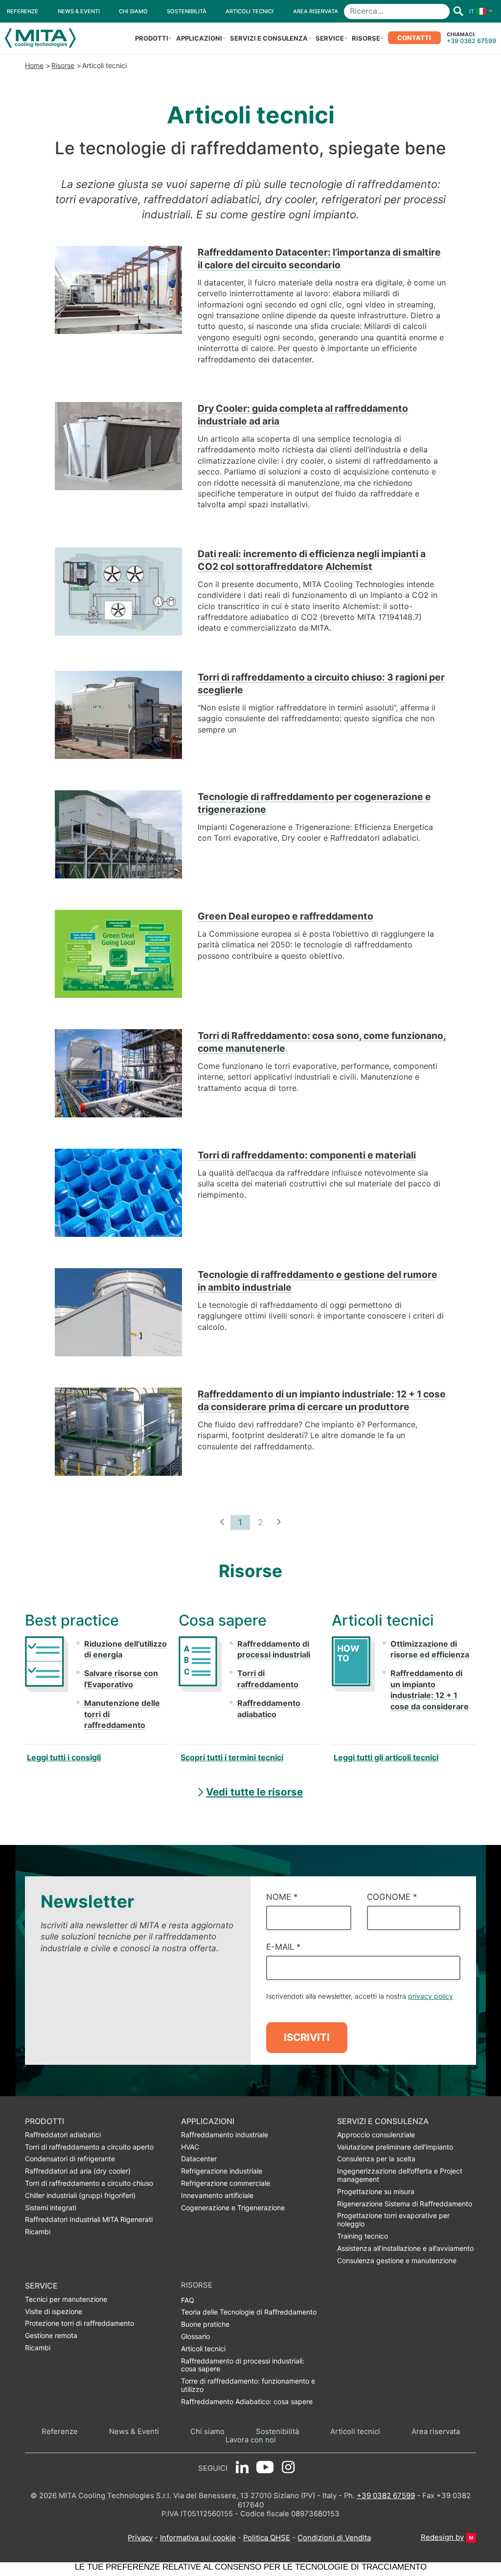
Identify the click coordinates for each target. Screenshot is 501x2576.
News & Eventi (134, 2432)
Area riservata (436, 2432)
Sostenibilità (277, 2432)
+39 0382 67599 (471, 41)
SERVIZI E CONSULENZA (269, 38)
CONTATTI (414, 38)
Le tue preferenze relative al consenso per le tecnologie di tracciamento (251, 2567)
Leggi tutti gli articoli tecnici (386, 1757)
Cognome (392, 1897)
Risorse (63, 65)
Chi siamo (207, 2432)
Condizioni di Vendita (334, 2538)
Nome (282, 1897)
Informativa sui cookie (198, 2538)
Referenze (60, 2432)
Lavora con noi (251, 2440)
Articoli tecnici (104, 65)
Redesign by (442, 2537)
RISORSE (366, 38)
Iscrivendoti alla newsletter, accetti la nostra (360, 1996)
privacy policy (431, 1996)
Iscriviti (307, 2037)
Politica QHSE (267, 2538)
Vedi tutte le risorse (254, 1792)
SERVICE (330, 38)
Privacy (140, 2538)
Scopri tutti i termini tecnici (232, 1757)
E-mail (283, 1947)
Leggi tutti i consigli (64, 1757)
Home (34, 65)
